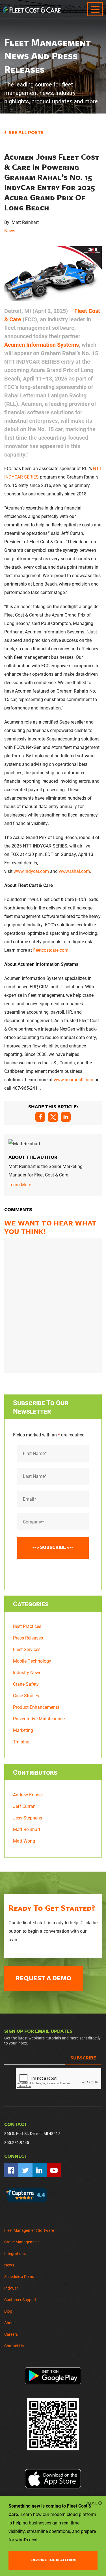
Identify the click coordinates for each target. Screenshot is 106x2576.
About (10, 2323)
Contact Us (14, 2346)
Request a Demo (44, 1978)
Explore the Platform (53, 2560)
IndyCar (11, 2288)
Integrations (15, 2253)
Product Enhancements (36, 1707)
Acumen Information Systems (42, 344)
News (10, 231)
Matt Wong (24, 1841)
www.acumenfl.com (73, 1079)
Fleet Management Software (29, 2230)
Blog (8, 2311)
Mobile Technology (32, 1661)
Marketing (23, 1730)
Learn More (20, 1184)
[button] (40, 1117)
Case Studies (26, 1695)
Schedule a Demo (19, 2276)
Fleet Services (27, 1649)
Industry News (27, 1672)
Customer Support (20, 2300)
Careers (11, 2334)
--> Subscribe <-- (53, 1547)
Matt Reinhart (27, 1829)
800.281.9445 (17, 2142)
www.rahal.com (74, 871)
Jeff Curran (24, 1806)
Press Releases (28, 1638)
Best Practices (27, 1626)
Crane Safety (26, 1684)
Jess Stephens (28, 1818)
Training (21, 1742)
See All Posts (26, 132)
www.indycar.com (31, 871)
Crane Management (22, 2242)
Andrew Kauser (28, 1795)
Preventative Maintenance (39, 1719)
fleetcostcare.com (51, 950)
